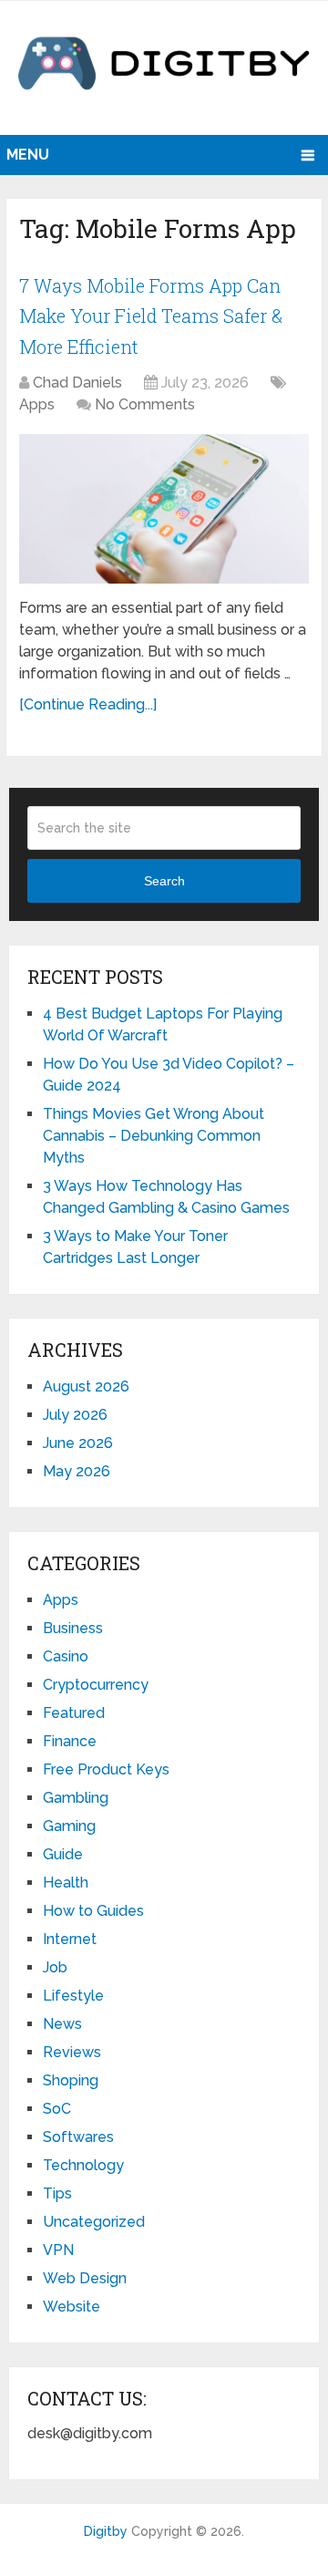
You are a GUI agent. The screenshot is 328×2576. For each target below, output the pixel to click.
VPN (58, 2250)
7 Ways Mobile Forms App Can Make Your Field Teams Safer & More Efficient (151, 316)
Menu (28, 155)
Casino (66, 1656)
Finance (70, 1741)
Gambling (76, 1798)
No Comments (145, 404)
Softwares (78, 2137)
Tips (57, 2193)
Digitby (106, 2531)
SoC (57, 2109)
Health (66, 1883)
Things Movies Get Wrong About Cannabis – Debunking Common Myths (154, 1136)
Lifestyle (73, 1996)
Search (164, 881)
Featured (74, 1713)
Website (72, 2307)
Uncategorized (94, 2222)
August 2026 (86, 1386)
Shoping (71, 2080)
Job (55, 1967)
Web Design (85, 2278)
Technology (83, 2165)
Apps (37, 404)
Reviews (72, 2052)
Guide (63, 1854)
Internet (70, 1939)
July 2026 (75, 1415)
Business (73, 1628)
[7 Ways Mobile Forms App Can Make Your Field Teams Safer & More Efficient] (164, 509)
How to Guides (93, 1911)
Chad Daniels (77, 383)
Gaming (69, 1826)
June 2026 (78, 1443)
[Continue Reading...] (88, 704)
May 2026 (77, 1471)
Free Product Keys (106, 1769)
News (62, 2024)
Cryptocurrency (96, 1685)
